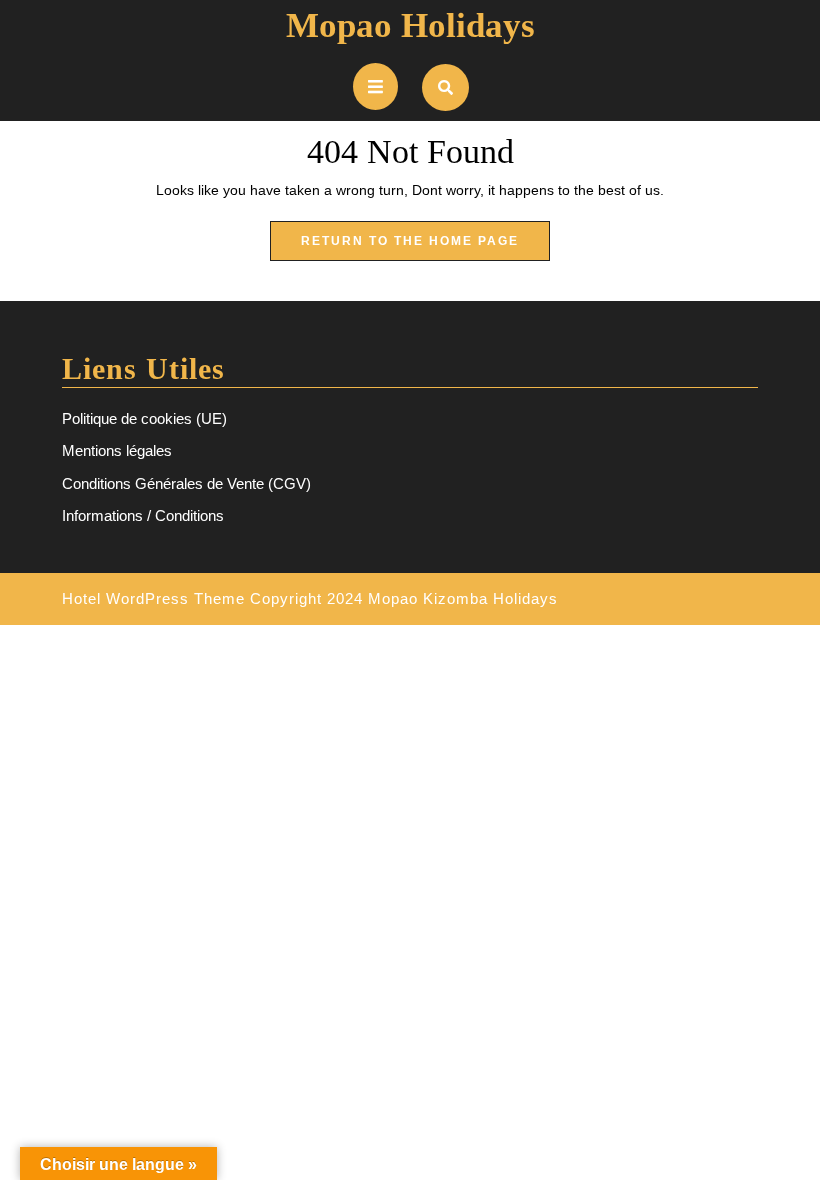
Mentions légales (117, 450)
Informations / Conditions (143, 515)
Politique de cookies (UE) (144, 418)
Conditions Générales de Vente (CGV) (186, 483)
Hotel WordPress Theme (153, 598)
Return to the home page (425, 247)
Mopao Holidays (410, 25)
